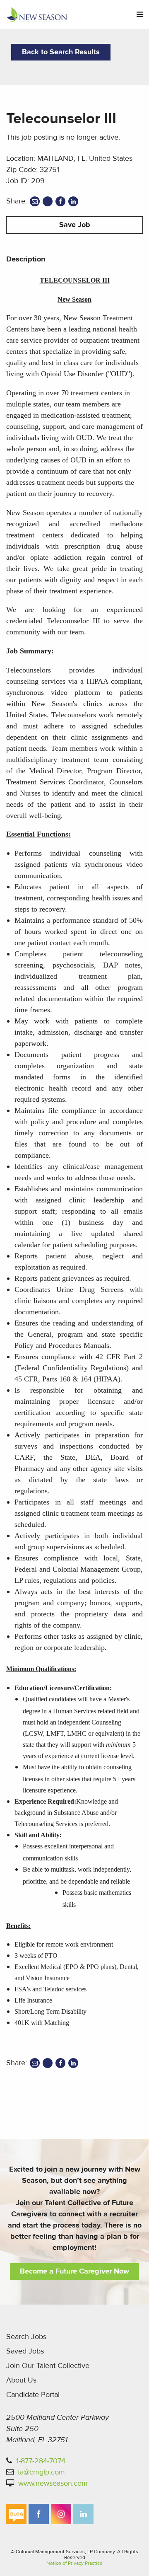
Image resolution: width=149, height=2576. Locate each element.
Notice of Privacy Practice (74, 2563)
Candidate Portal (33, 2395)
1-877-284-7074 (41, 2461)
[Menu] (140, 15)
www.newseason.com (53, 2483)
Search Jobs (26, 2337)
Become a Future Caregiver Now (74, 2271)
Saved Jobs (25, 2351)
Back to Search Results (61, 52)
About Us (21, 2380)
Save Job (75, 225)
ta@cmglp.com (41, 2472)
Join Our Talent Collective (48, 2366)
